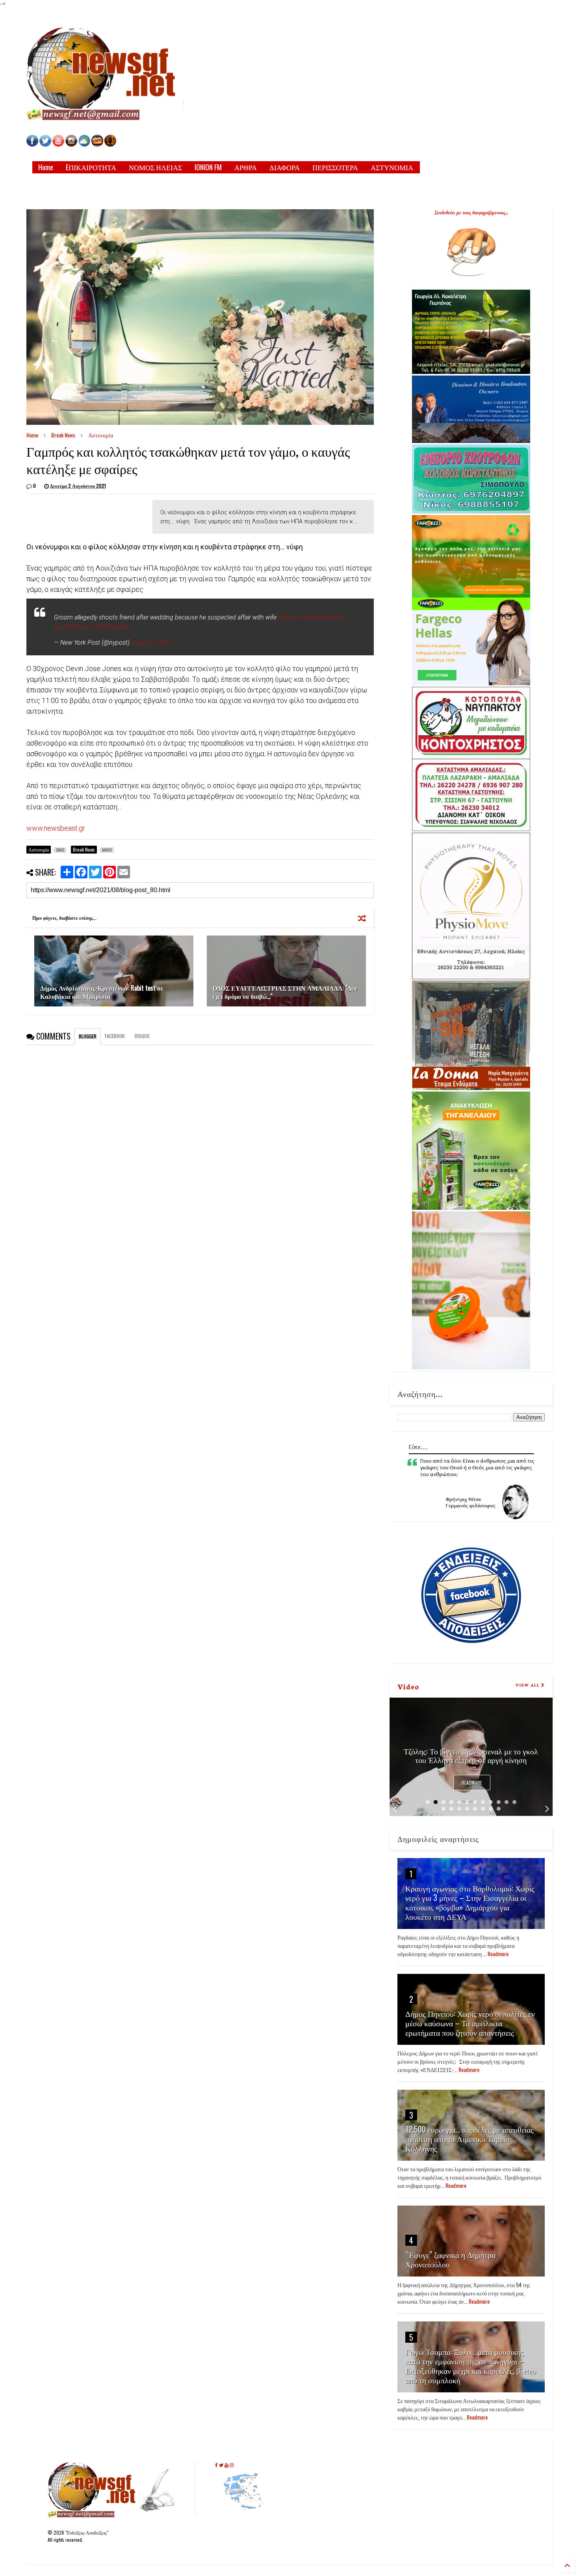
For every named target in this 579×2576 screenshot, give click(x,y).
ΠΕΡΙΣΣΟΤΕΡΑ (335, 167)
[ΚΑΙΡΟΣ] (84, 144)
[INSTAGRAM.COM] (71, 144)
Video (408, 1686)
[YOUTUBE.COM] (59, 144)
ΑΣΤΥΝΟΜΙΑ (392, 167)
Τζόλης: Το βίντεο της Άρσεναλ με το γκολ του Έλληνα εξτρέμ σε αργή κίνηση (471, 1755)
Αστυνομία (101, 435)
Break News (63, 435)
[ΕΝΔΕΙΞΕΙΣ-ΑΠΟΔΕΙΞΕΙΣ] (97, 144)
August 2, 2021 (152, 643)
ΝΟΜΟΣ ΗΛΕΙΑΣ (155, 167)
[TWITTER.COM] (45, 144)
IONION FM (208, 167)
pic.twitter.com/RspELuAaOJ (93, 627)
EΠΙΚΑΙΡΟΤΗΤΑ (91, 167)
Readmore (472, 1783)
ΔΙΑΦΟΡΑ (285, 167)
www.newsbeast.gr (56, 828)
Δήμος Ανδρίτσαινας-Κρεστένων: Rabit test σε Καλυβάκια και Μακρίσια (102, 992)
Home (46, 167)
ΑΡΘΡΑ (246, 167)
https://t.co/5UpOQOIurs (311, 617)
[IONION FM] (110, 144)
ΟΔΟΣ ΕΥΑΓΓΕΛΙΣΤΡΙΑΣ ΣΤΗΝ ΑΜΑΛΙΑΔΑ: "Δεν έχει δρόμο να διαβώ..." (285, 992)
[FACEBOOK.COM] (32, 144)
